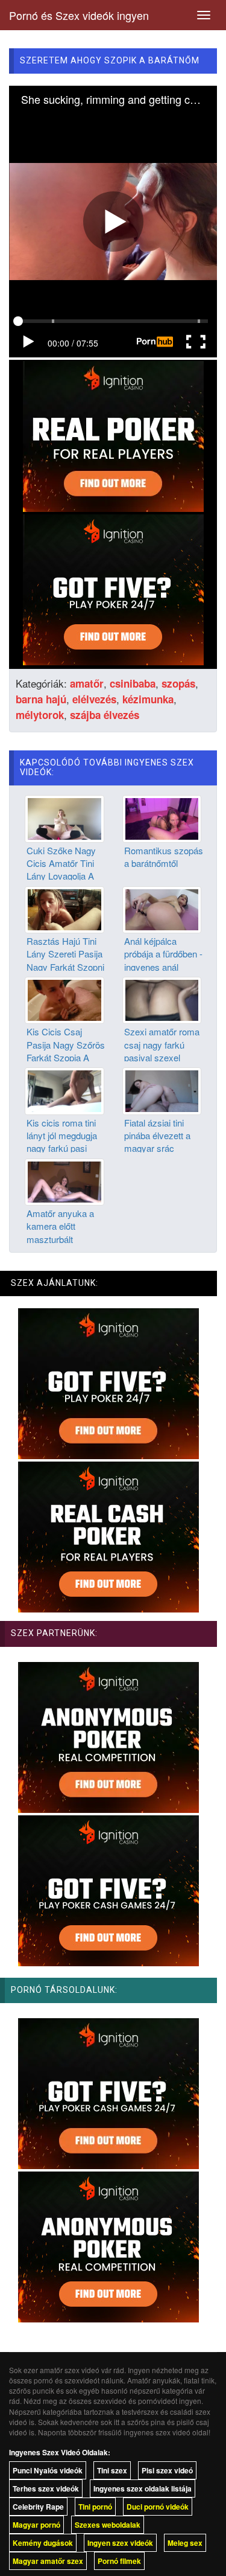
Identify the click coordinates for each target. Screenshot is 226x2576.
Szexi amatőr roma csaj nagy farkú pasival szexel (162, 1044)
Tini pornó (95, 2507)
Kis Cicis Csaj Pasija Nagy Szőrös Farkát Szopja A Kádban (66, 1051)
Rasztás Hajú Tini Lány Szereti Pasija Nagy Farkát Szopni (65, 954)
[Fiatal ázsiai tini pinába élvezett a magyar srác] (162, 1090)
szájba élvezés (105, 715)
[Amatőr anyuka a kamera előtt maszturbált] (64, 1180)
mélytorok (40, 715)
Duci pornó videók (158, 2507)
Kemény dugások (43, 2543)
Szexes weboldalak (108, 2525)
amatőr (87, 683)
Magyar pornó (36, 2525)
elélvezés (94, 699)
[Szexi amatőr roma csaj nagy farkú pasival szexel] (162, 999)
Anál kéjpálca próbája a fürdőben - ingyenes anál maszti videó (163, 960)
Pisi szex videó (167, 2470)
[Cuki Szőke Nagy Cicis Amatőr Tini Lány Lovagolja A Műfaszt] (64, 817)
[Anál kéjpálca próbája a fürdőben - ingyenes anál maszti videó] (162, 908)
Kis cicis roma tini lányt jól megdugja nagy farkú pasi (62, 1136)
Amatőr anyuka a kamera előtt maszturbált (60, 1226)
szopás (178, 683)
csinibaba (133, 683)
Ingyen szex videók (120, 2543)
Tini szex (112, 2470)
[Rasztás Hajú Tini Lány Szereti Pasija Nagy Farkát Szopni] (64, 908)
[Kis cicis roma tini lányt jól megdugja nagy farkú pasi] (64, 1090)
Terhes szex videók (46, 2488)
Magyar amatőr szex (48, 2561)
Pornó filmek (119, 2561)
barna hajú (41, 699)
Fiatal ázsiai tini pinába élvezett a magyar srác (157, 1136)
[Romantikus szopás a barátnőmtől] (162, 817)
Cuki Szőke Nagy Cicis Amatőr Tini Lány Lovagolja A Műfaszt (61, 870)
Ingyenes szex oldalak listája (143, 2488)
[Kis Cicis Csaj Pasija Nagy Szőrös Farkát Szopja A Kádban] (64, 999)
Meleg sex (185, 2543)
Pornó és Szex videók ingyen (79, 15)
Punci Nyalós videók (48, 2470)
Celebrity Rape (38, 2507)
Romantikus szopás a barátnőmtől (164, 857)
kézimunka (148, 699)
